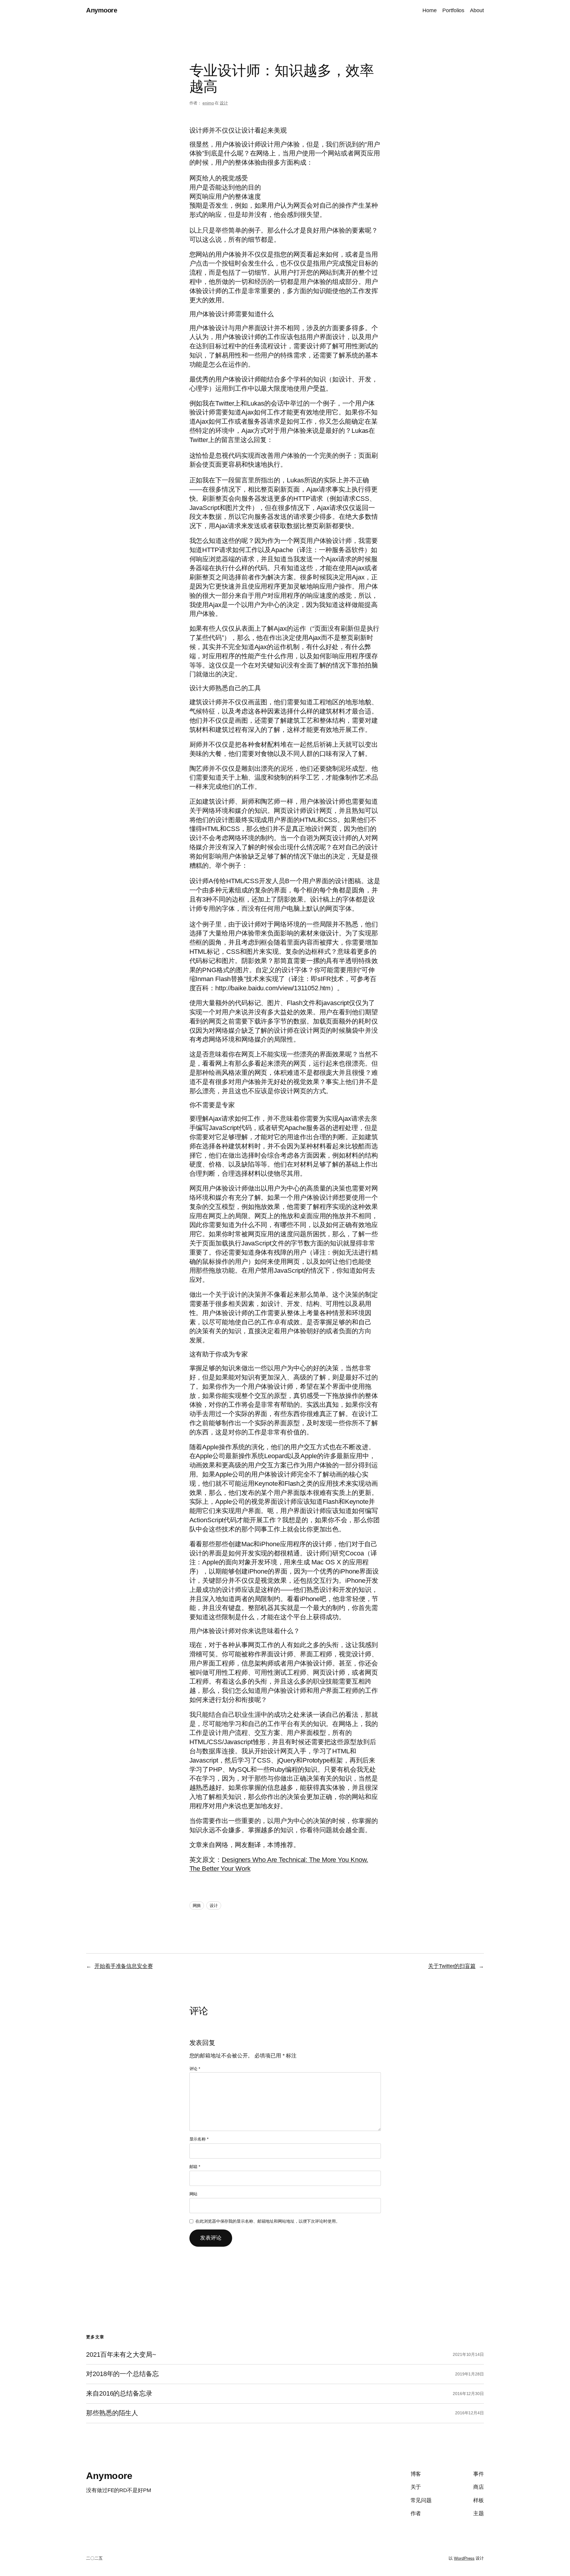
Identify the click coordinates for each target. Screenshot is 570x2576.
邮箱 (195, 2167)
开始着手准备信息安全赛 (124, 1966)
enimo (208, 103)
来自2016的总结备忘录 (119, 2394)
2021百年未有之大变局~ (121, 2355)
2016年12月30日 (468, 2394)
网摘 (197, 1906)
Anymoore (102, 10)
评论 (195, 2069)
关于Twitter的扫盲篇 (452, 1966)
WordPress (464, 2558)
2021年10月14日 (468, 2354)
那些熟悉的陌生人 (112, 2413)
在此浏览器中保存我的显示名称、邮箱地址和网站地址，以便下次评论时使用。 (268, 2221)
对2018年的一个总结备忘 (122, 2374)
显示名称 (199, 2139)
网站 (194, 2194)
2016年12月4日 (470, 2413)
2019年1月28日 (470, 2374)
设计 (224, 103)
